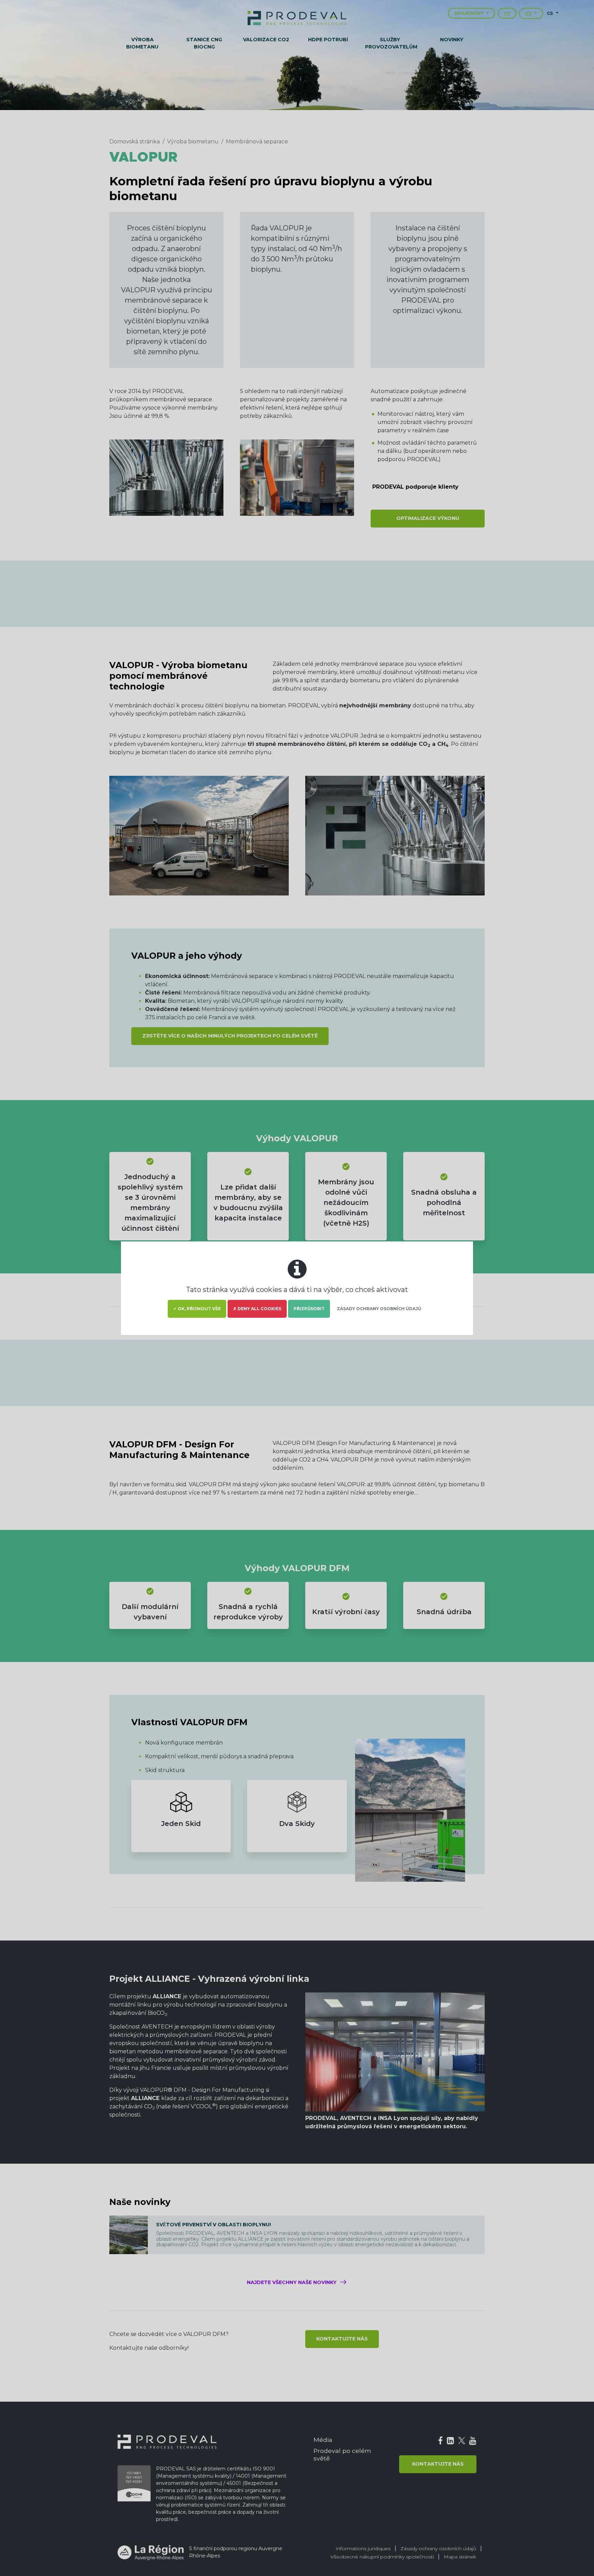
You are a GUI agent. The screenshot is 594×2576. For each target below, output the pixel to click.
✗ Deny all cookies (257, 1309)
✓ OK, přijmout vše (197, 1309)
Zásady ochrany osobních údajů (379, 1309)
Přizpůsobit (309, 1309)
